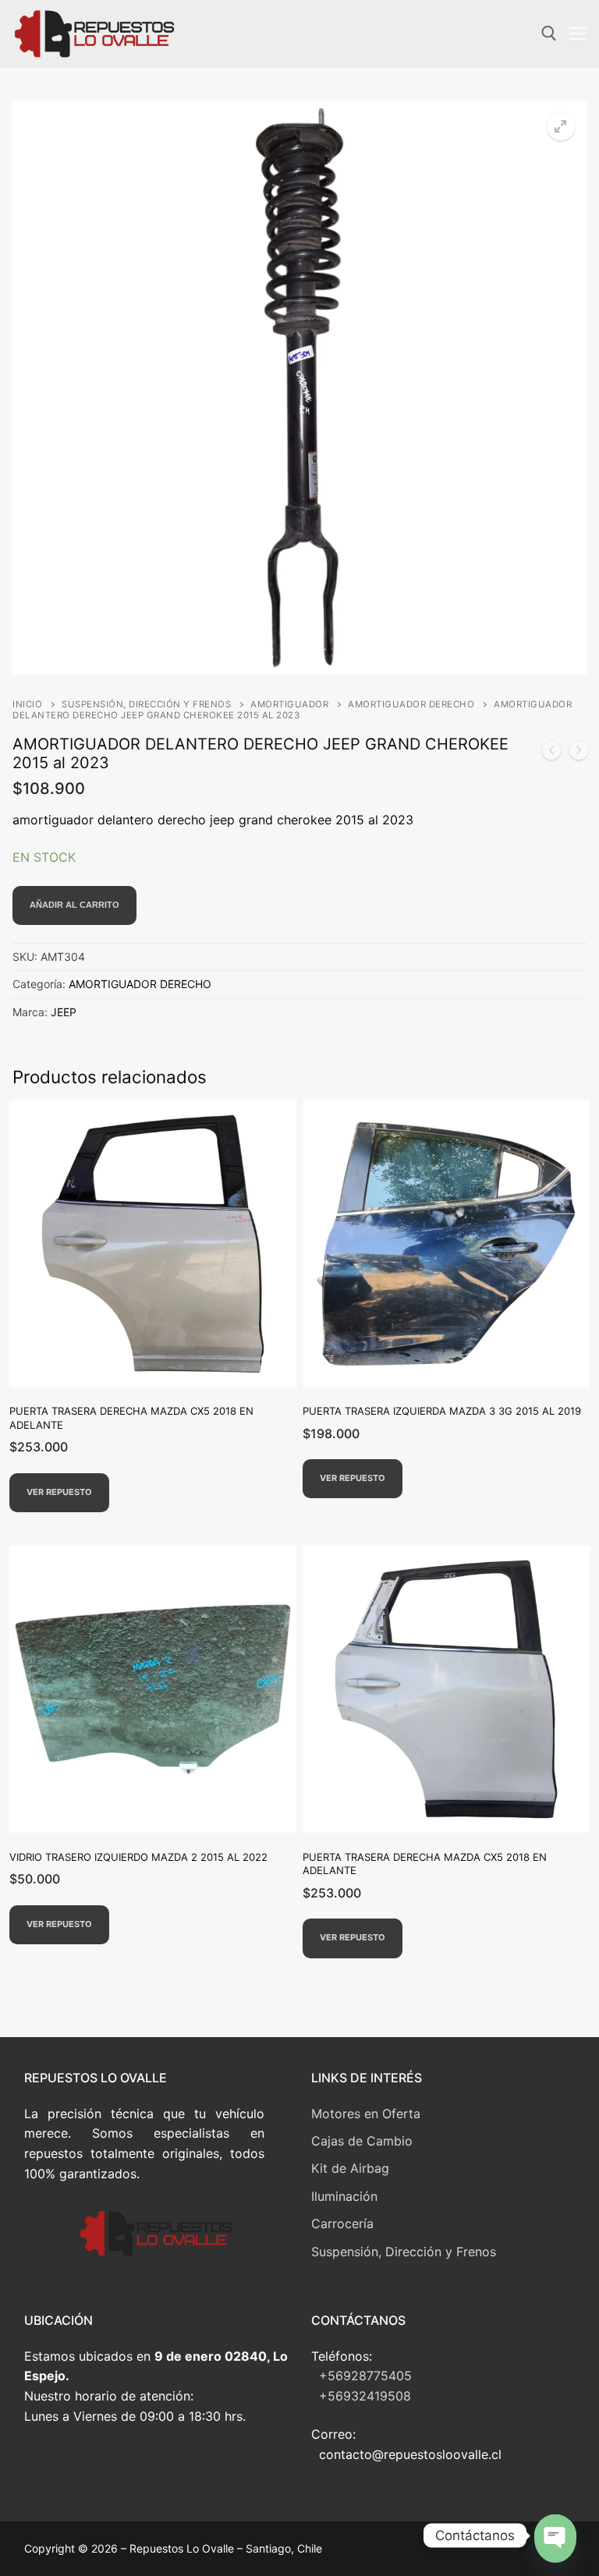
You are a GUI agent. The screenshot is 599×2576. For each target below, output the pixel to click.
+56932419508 (365, 2396)
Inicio (27, 704)
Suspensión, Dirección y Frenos (404, 2252)
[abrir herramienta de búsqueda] (549, 34)
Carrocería (342, 2223)
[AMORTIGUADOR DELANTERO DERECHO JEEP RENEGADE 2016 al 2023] (551, 753)
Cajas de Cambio (362, 2141)
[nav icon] (578, 34)
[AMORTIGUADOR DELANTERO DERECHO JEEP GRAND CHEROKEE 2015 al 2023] (579, 753)
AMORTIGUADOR (289, 704)
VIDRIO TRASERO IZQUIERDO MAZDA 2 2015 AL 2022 (138, 1857)
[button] (561, 126)
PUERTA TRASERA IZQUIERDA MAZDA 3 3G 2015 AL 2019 (442, 1411)
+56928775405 (365, 2376)
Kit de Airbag (350, 2168)
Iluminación (344, 2196)
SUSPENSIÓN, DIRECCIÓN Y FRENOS (146, 704)
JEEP (64, 1012)
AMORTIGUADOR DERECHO (411, 704)
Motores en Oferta (366, 2114)
